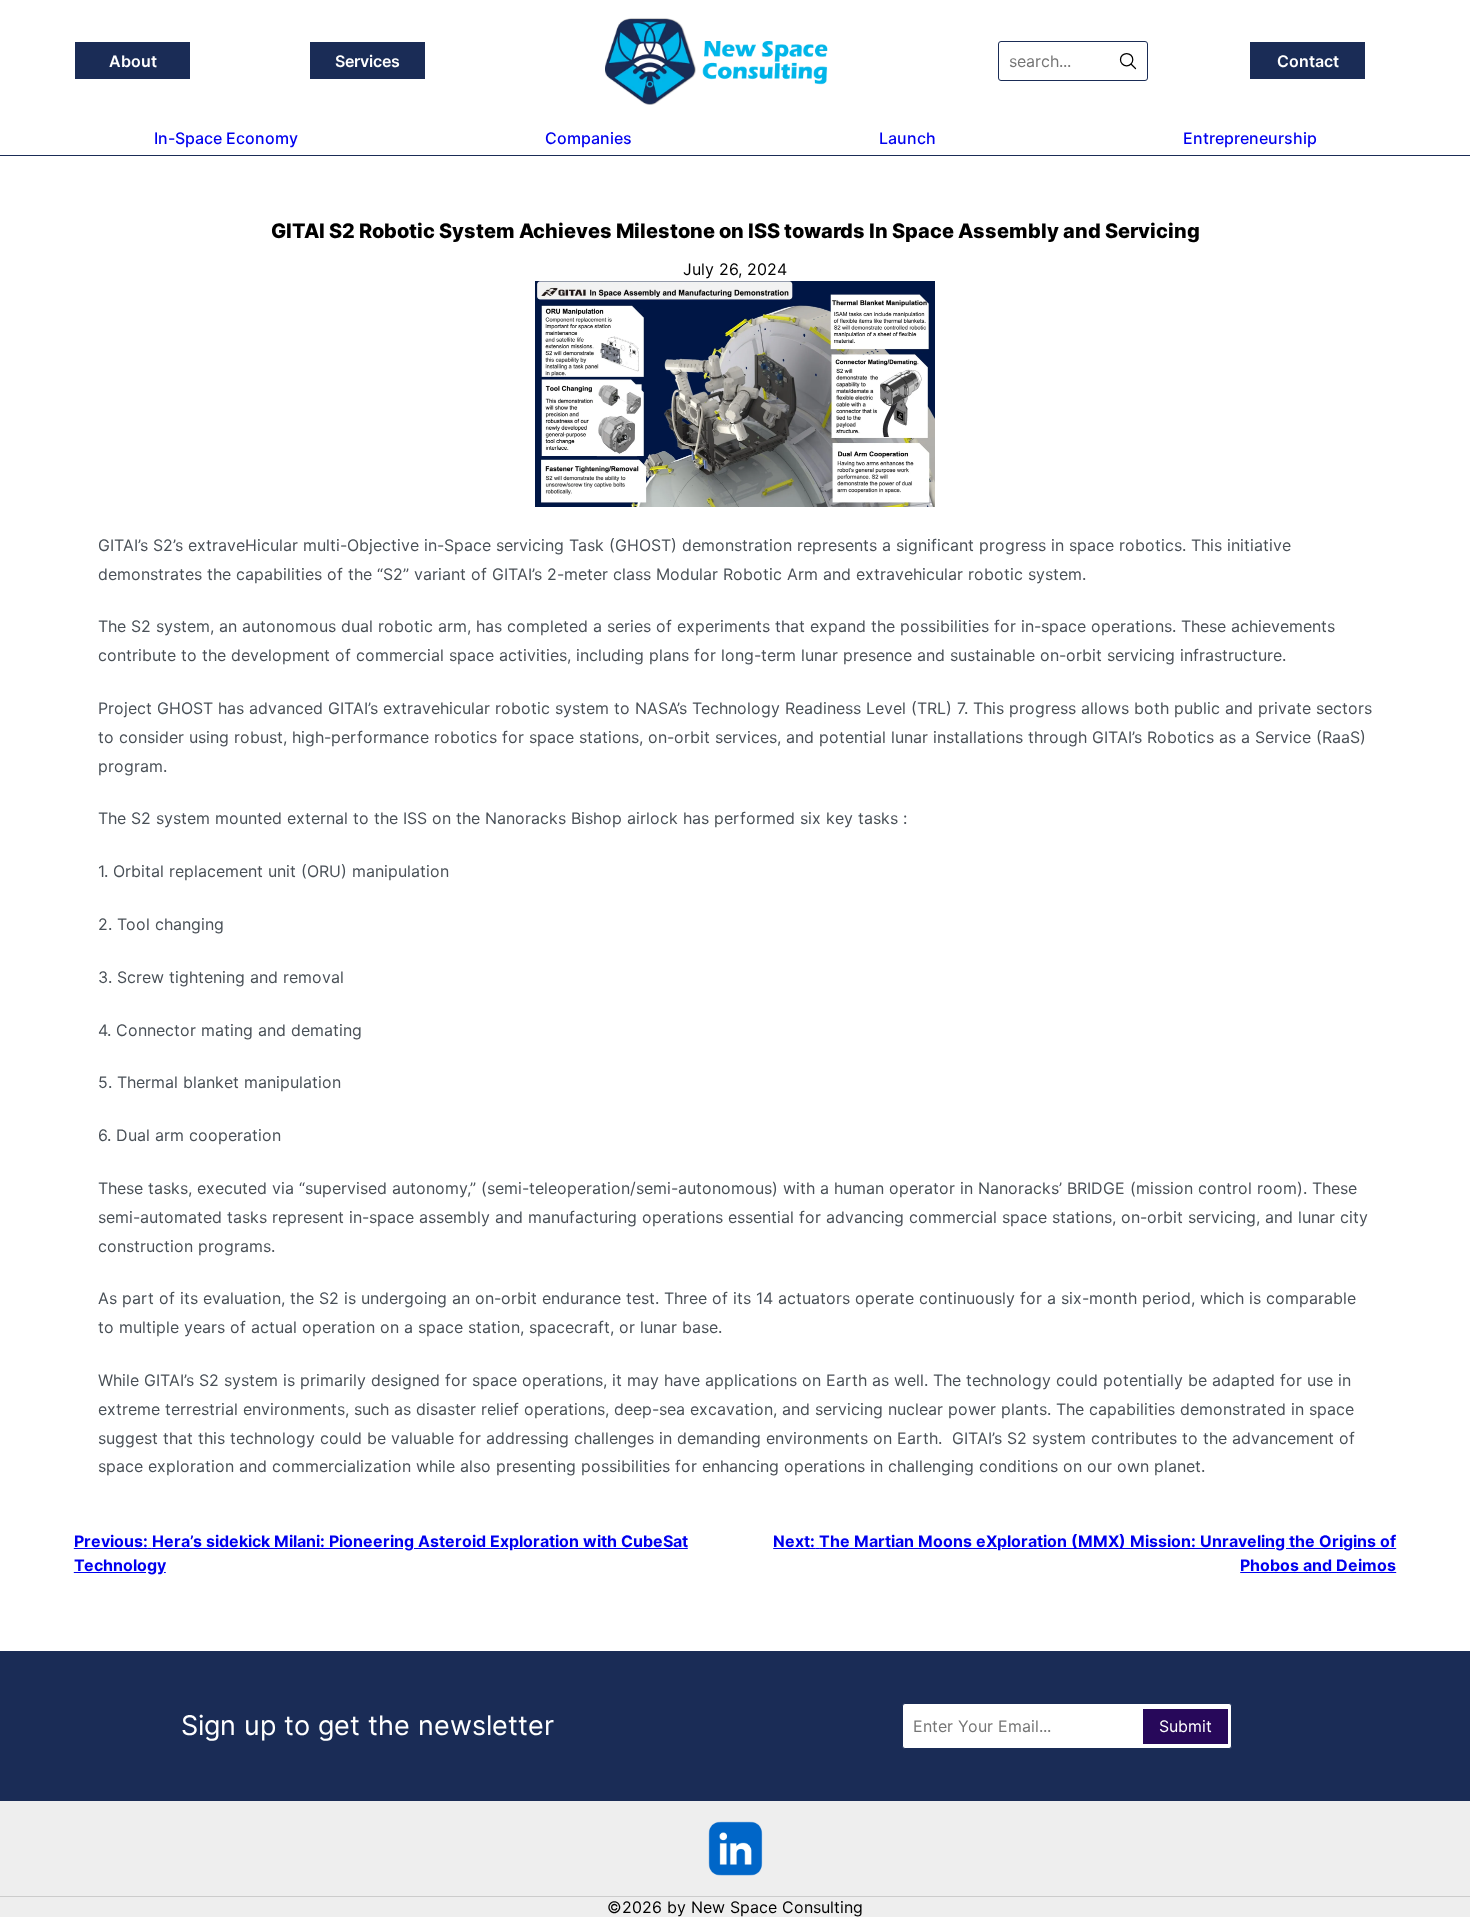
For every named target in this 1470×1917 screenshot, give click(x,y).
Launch (907, 138)
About (133, 61)
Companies (588, 138)
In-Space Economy (226, 138)
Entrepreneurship (1250, 138)
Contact (1308, 61)
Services (367, 61)
